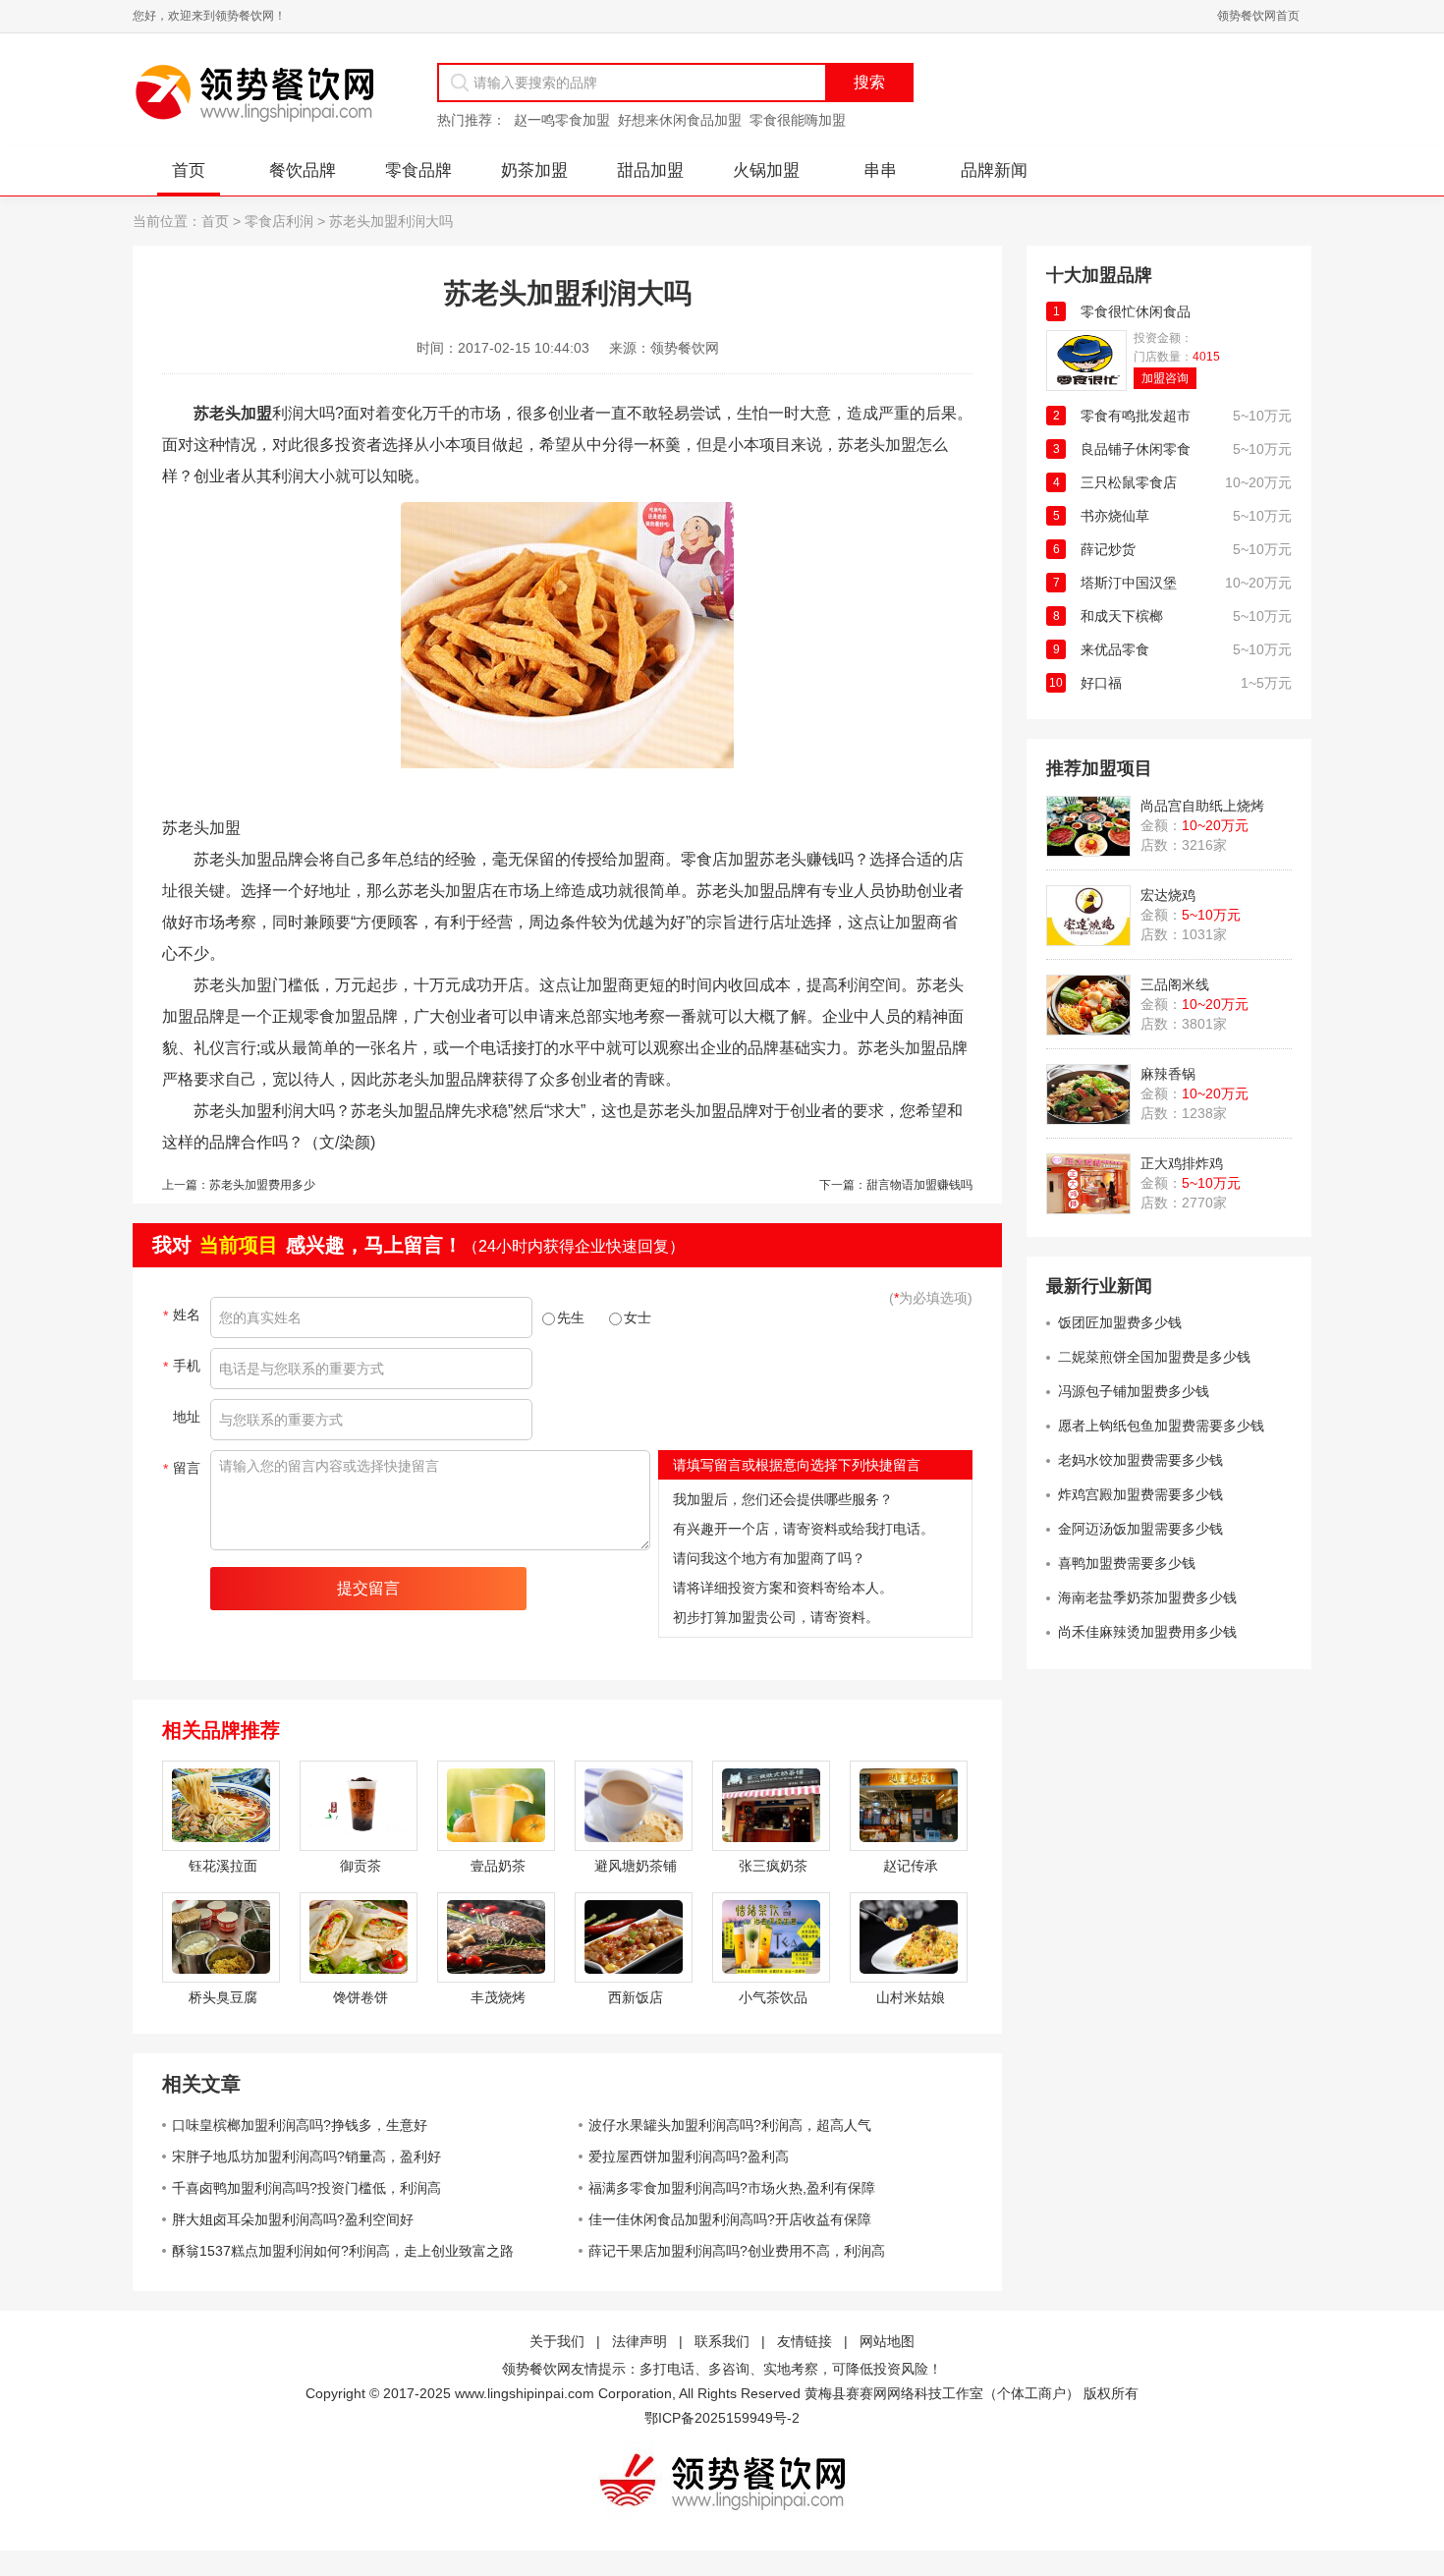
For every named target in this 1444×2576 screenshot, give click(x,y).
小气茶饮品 (773, 1997)
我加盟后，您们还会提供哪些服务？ (783, 1499)
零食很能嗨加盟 (798, 120)
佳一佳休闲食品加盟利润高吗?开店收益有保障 (730, 2219)
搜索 (869, 82)
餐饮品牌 (303, 170)
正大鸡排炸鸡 (1182, 1163)
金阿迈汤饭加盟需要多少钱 (1140, 1529)
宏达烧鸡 (1168, 895)
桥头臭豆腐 (223, 1997)
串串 (880, 170)
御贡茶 (361, 1866)
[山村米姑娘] (909, 1937)
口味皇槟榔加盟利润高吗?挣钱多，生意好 (300, 2125)
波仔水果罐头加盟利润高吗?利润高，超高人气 (730, 2125)
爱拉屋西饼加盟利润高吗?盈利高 (689, 2156)
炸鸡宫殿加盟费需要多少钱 (1140, 1494)
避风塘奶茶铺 (636, 1866)
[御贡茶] (359, 1806)
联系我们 (722, 2341)
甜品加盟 (650, 170)
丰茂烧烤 (498, 1997)
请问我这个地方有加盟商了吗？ (769, 1558)
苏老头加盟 (233, 413)
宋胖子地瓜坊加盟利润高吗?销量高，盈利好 (306, 2156)
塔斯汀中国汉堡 (1129, 583)
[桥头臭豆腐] (221, 1937)
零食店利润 (279, 221)
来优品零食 (1115, 649)
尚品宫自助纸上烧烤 (1202, 806)
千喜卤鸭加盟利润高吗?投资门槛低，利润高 (306, 2188)
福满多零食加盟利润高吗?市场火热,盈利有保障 (732, 2188)
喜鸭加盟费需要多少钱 (1127, 1563)
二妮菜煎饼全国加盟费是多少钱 (1154, 1357)
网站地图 (887, 2341)
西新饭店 (636, 1997)
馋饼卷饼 (361, 1997)
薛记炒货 (1108, 549)
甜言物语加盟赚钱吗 (919, 1185)
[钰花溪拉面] (221, 1806)
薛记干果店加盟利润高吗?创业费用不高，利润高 (737, 2251)
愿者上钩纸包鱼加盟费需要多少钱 (1161, 1426)
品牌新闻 (994, 170)
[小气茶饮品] (771, 1937)
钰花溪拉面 (223, 1866)
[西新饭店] (634, 1937)
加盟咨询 (1165, 378)
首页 (189, 170)
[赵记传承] (909, 1806)
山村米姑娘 (911, 1997)
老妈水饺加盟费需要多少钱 (1140, 1460)
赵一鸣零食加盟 (562, 120)
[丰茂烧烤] (496, 1937)
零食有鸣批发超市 (1136, 416)
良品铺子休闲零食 (1136, 449)
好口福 (1101, 683)
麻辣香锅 (1168, 1074)
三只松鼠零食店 (1129, 482)
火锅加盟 (766, 170)
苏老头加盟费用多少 (262, 1185)
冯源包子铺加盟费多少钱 (1134, 1391)
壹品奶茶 (498, 1866)
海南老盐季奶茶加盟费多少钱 (1147, 1597)
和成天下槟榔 (1122, 616)
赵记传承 (911, 1866)
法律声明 (639, 2341)
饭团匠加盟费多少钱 (1120, 1322)
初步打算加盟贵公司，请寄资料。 (776, 1617)
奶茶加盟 (534, 170)
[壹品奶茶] (496, 1806)
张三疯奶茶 (773, 1866)
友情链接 (805, 2341)
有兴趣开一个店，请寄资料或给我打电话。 (804, 1529)
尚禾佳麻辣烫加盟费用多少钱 (1147, 1632)
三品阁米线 (1175, 984)
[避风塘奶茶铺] (634, 1806)
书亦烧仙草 (1115, 516)
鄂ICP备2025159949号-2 (722, 2418)
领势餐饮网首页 (1258, 16)
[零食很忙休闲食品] (1086, 386)
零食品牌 (418, 170)
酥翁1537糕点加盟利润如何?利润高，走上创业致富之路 (343, 2251)
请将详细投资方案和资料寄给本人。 (783, 1588)
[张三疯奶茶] (771, 1806)
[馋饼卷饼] (359, 1937)
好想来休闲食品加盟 (680, 120)
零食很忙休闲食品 (1136, 311)
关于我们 (557, 2341)
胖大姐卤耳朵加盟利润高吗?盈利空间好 (293, 2219)
